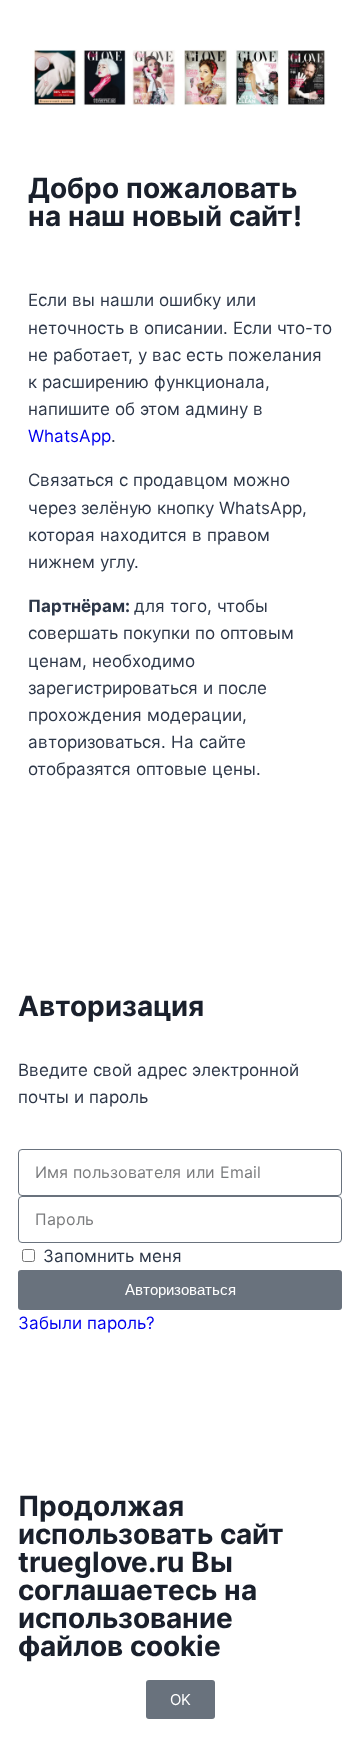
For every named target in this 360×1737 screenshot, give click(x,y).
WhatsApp (69, 436)
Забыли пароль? (86, 1323)
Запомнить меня (110, 1256)
